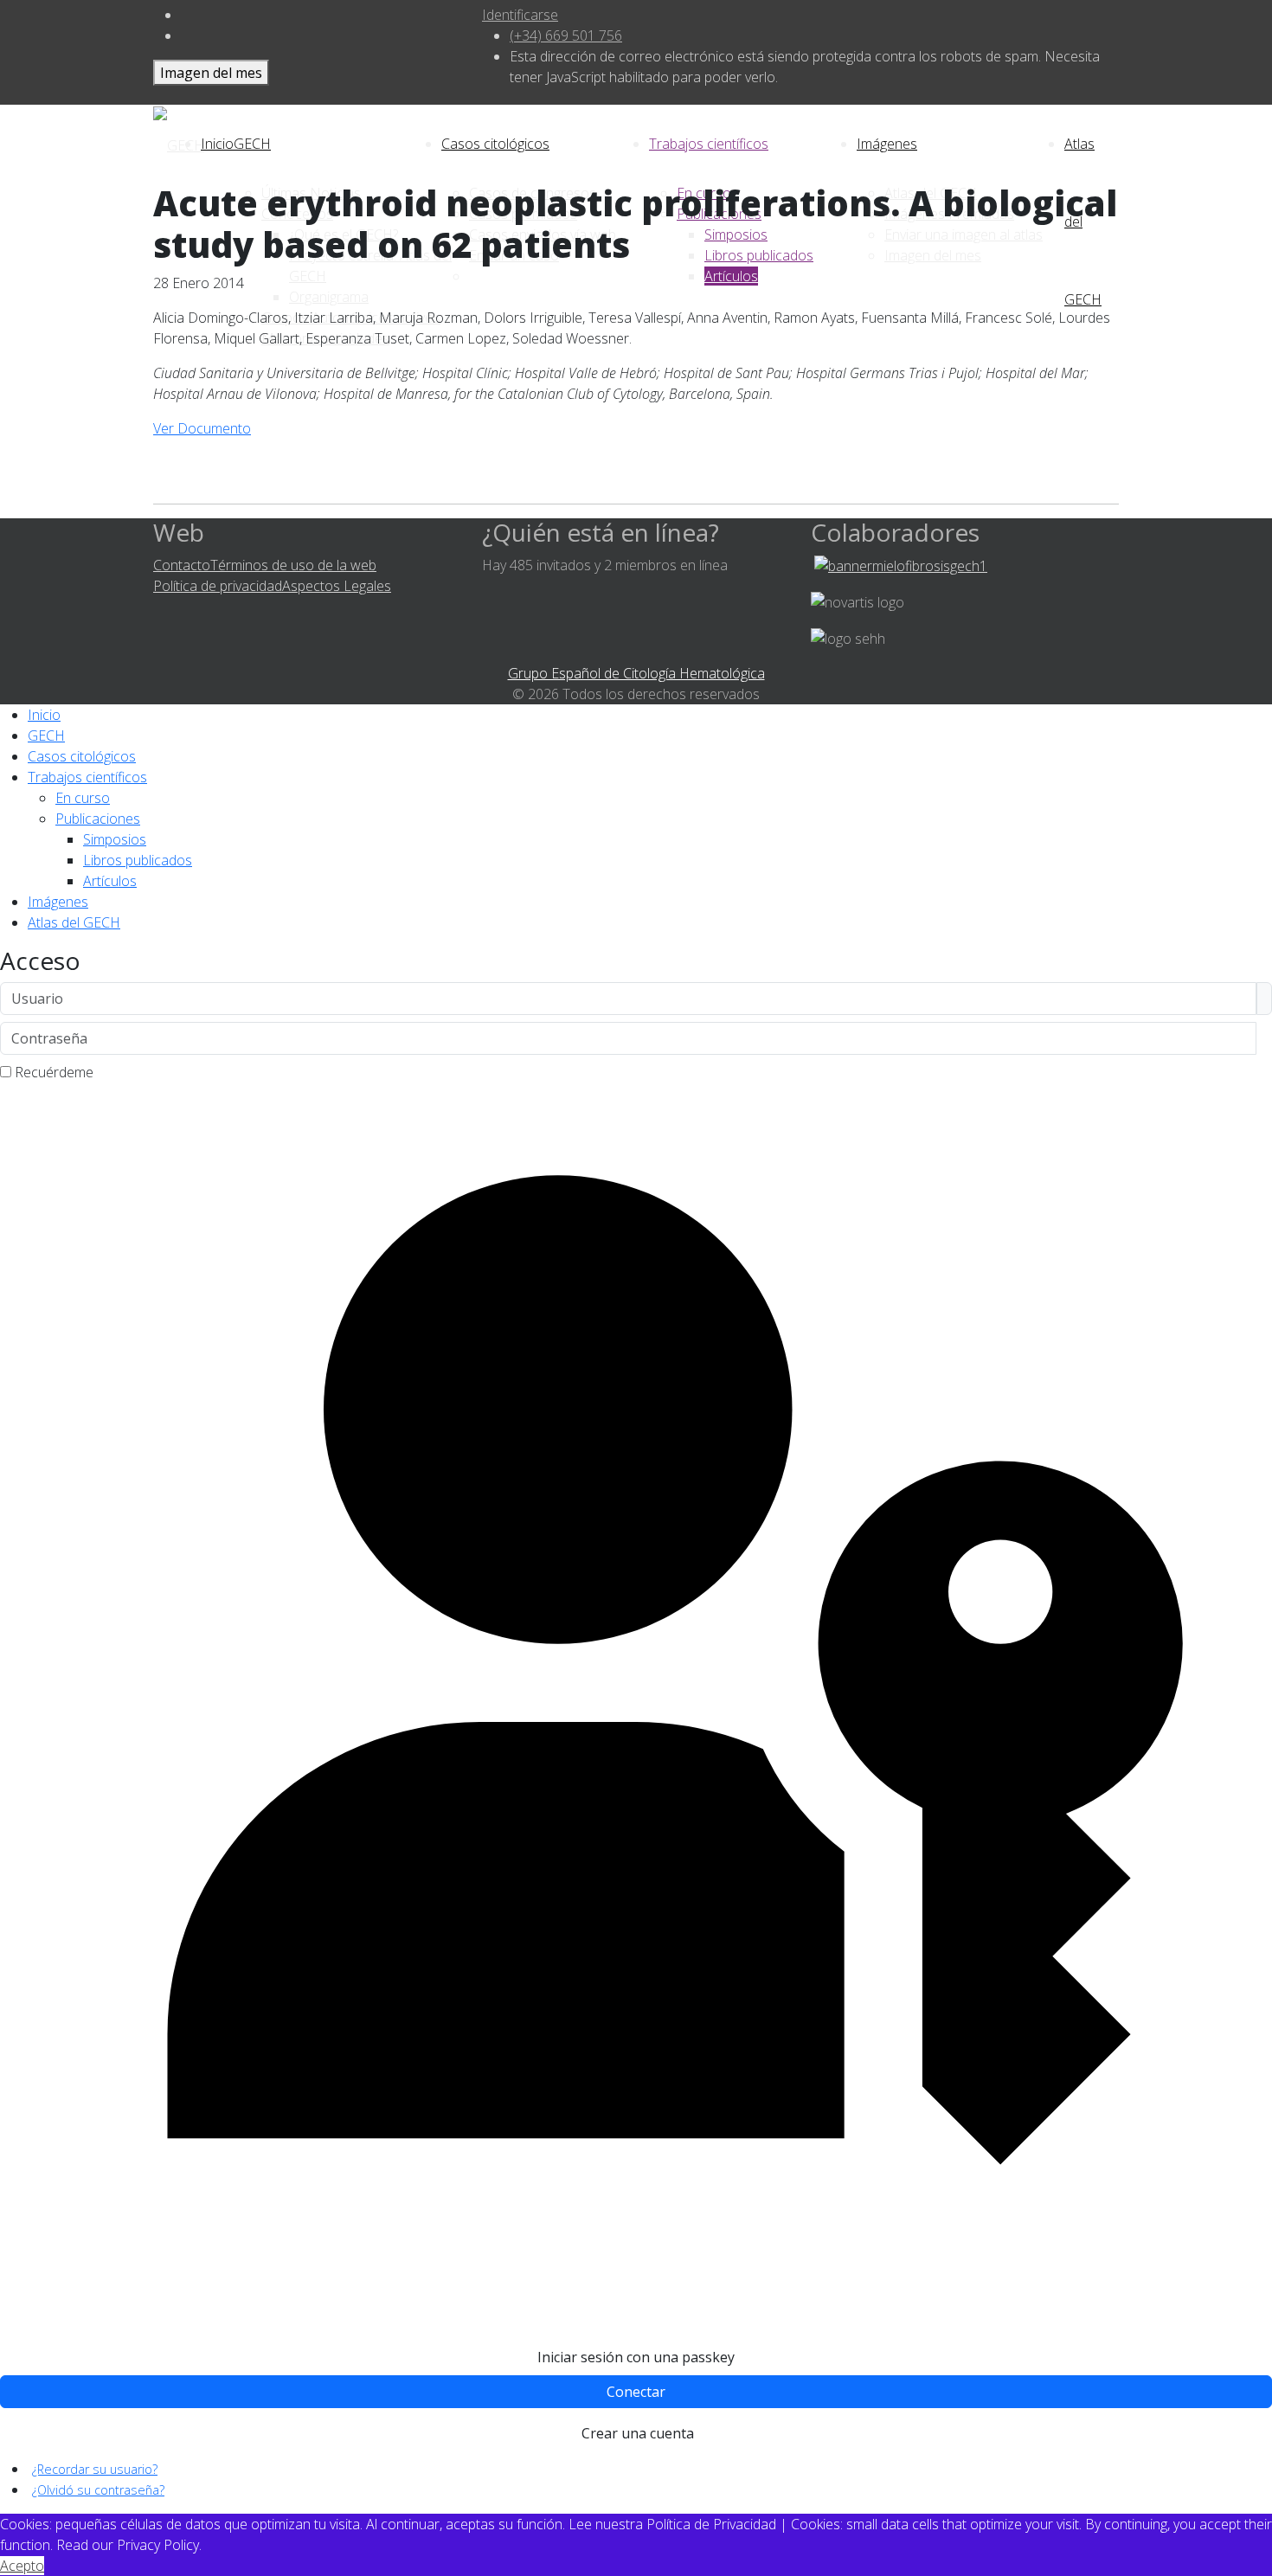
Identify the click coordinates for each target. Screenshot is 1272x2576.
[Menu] (1110, 144)
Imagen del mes (211, 73)
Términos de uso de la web (293, 565)
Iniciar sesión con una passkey (636, 2357)
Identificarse (520, 15)
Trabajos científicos (709, 144)
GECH (252, 144)
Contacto (182, 565)
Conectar (636, 2392)
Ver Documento (202, 428)
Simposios (115, 839)
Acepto (22, 2566)
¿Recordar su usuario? (95, 2469)
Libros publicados (138, 860)
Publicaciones (98, 819)
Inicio (44, 715)
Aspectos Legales (337, 586)
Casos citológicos (495, 144)
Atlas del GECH (74, 922)
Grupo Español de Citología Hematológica (636, 673)
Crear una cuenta (638, 2433)
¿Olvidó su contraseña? (98, 2490)
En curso (83, 798)
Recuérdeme (54, 1072)
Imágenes (887, 144)
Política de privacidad (218, 586)
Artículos (110, 881)
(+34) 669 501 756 (566, 35)
